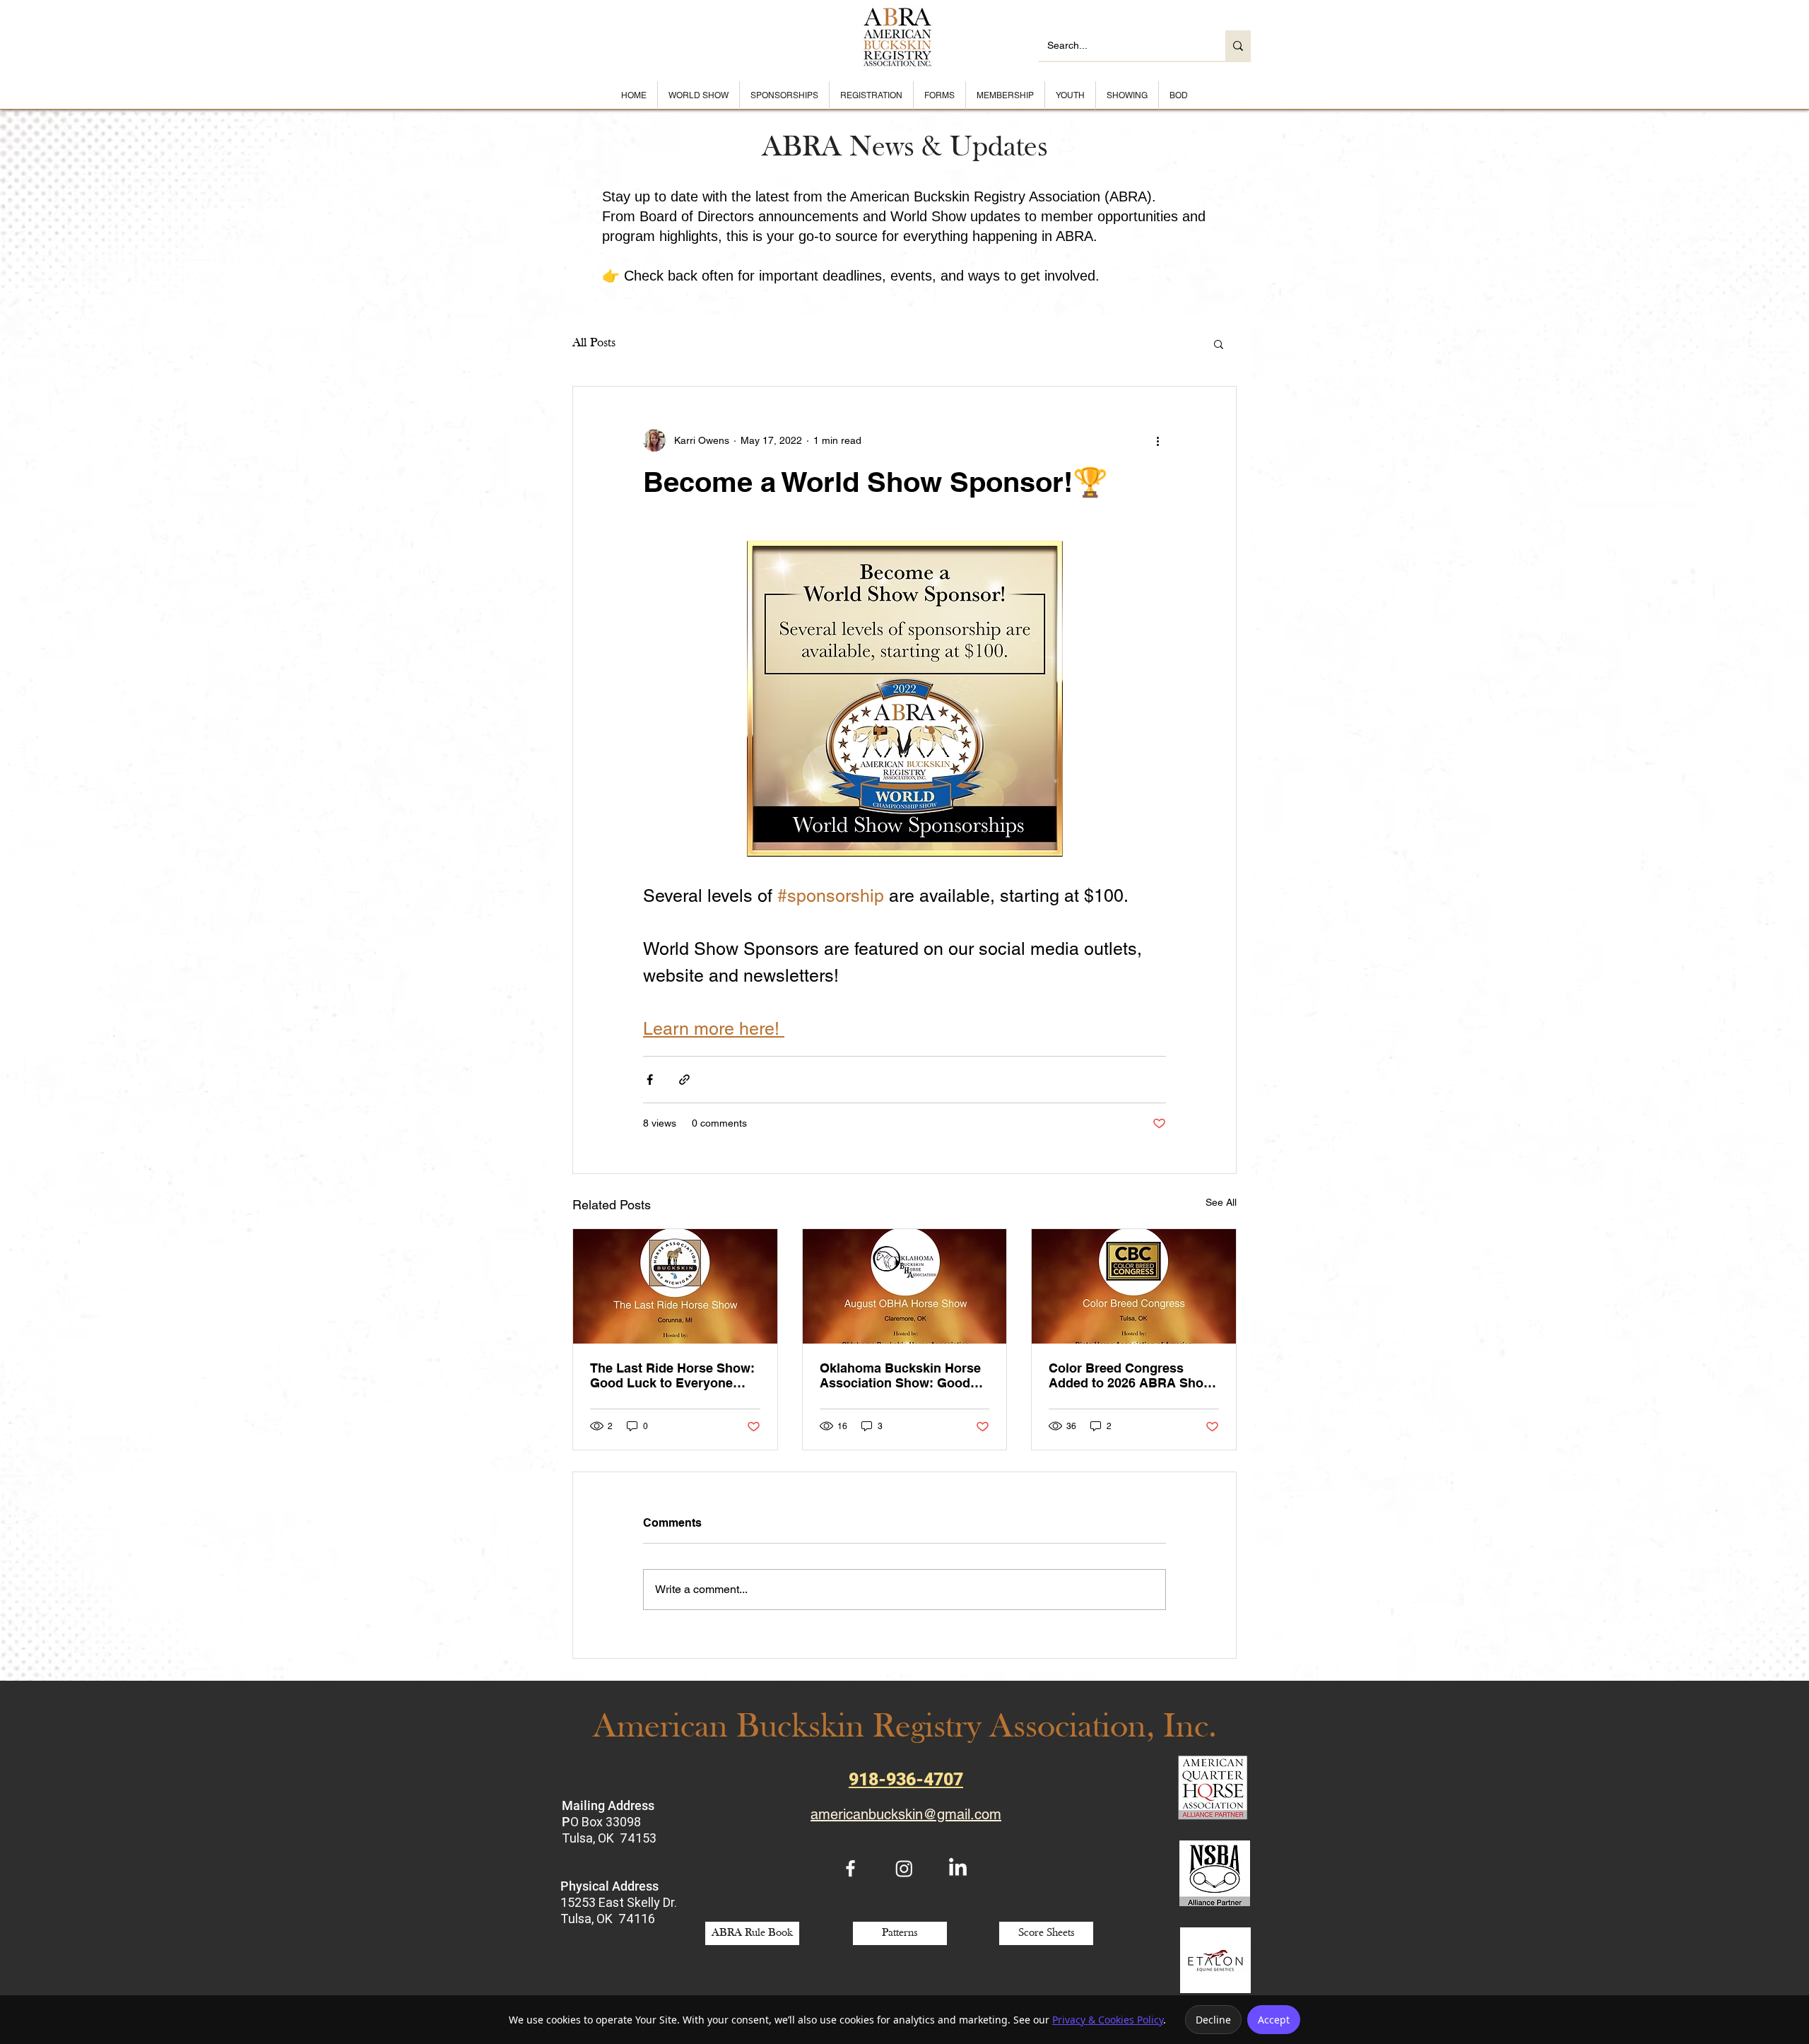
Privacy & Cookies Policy (1108, 2020)
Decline (1213, 2020)
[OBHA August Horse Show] (905, 1286)
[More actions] (1157, 440)
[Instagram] (904, 1868)
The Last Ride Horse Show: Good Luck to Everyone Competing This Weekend (672, 1375)
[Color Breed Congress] (1134, 1286)
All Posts (594, 343)
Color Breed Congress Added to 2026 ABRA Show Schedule (1131, 1375)
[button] (1219, 343)
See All (1221, 1202)
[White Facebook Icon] (850, 1868)
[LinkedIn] (958, 1868)
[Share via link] (684, 1080)
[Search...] (1238, 46)
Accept (1274, 2020)
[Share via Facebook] (650, 1080)
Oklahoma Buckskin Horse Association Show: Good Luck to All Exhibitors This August (900, 1375)
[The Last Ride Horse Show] (675, 1286)
